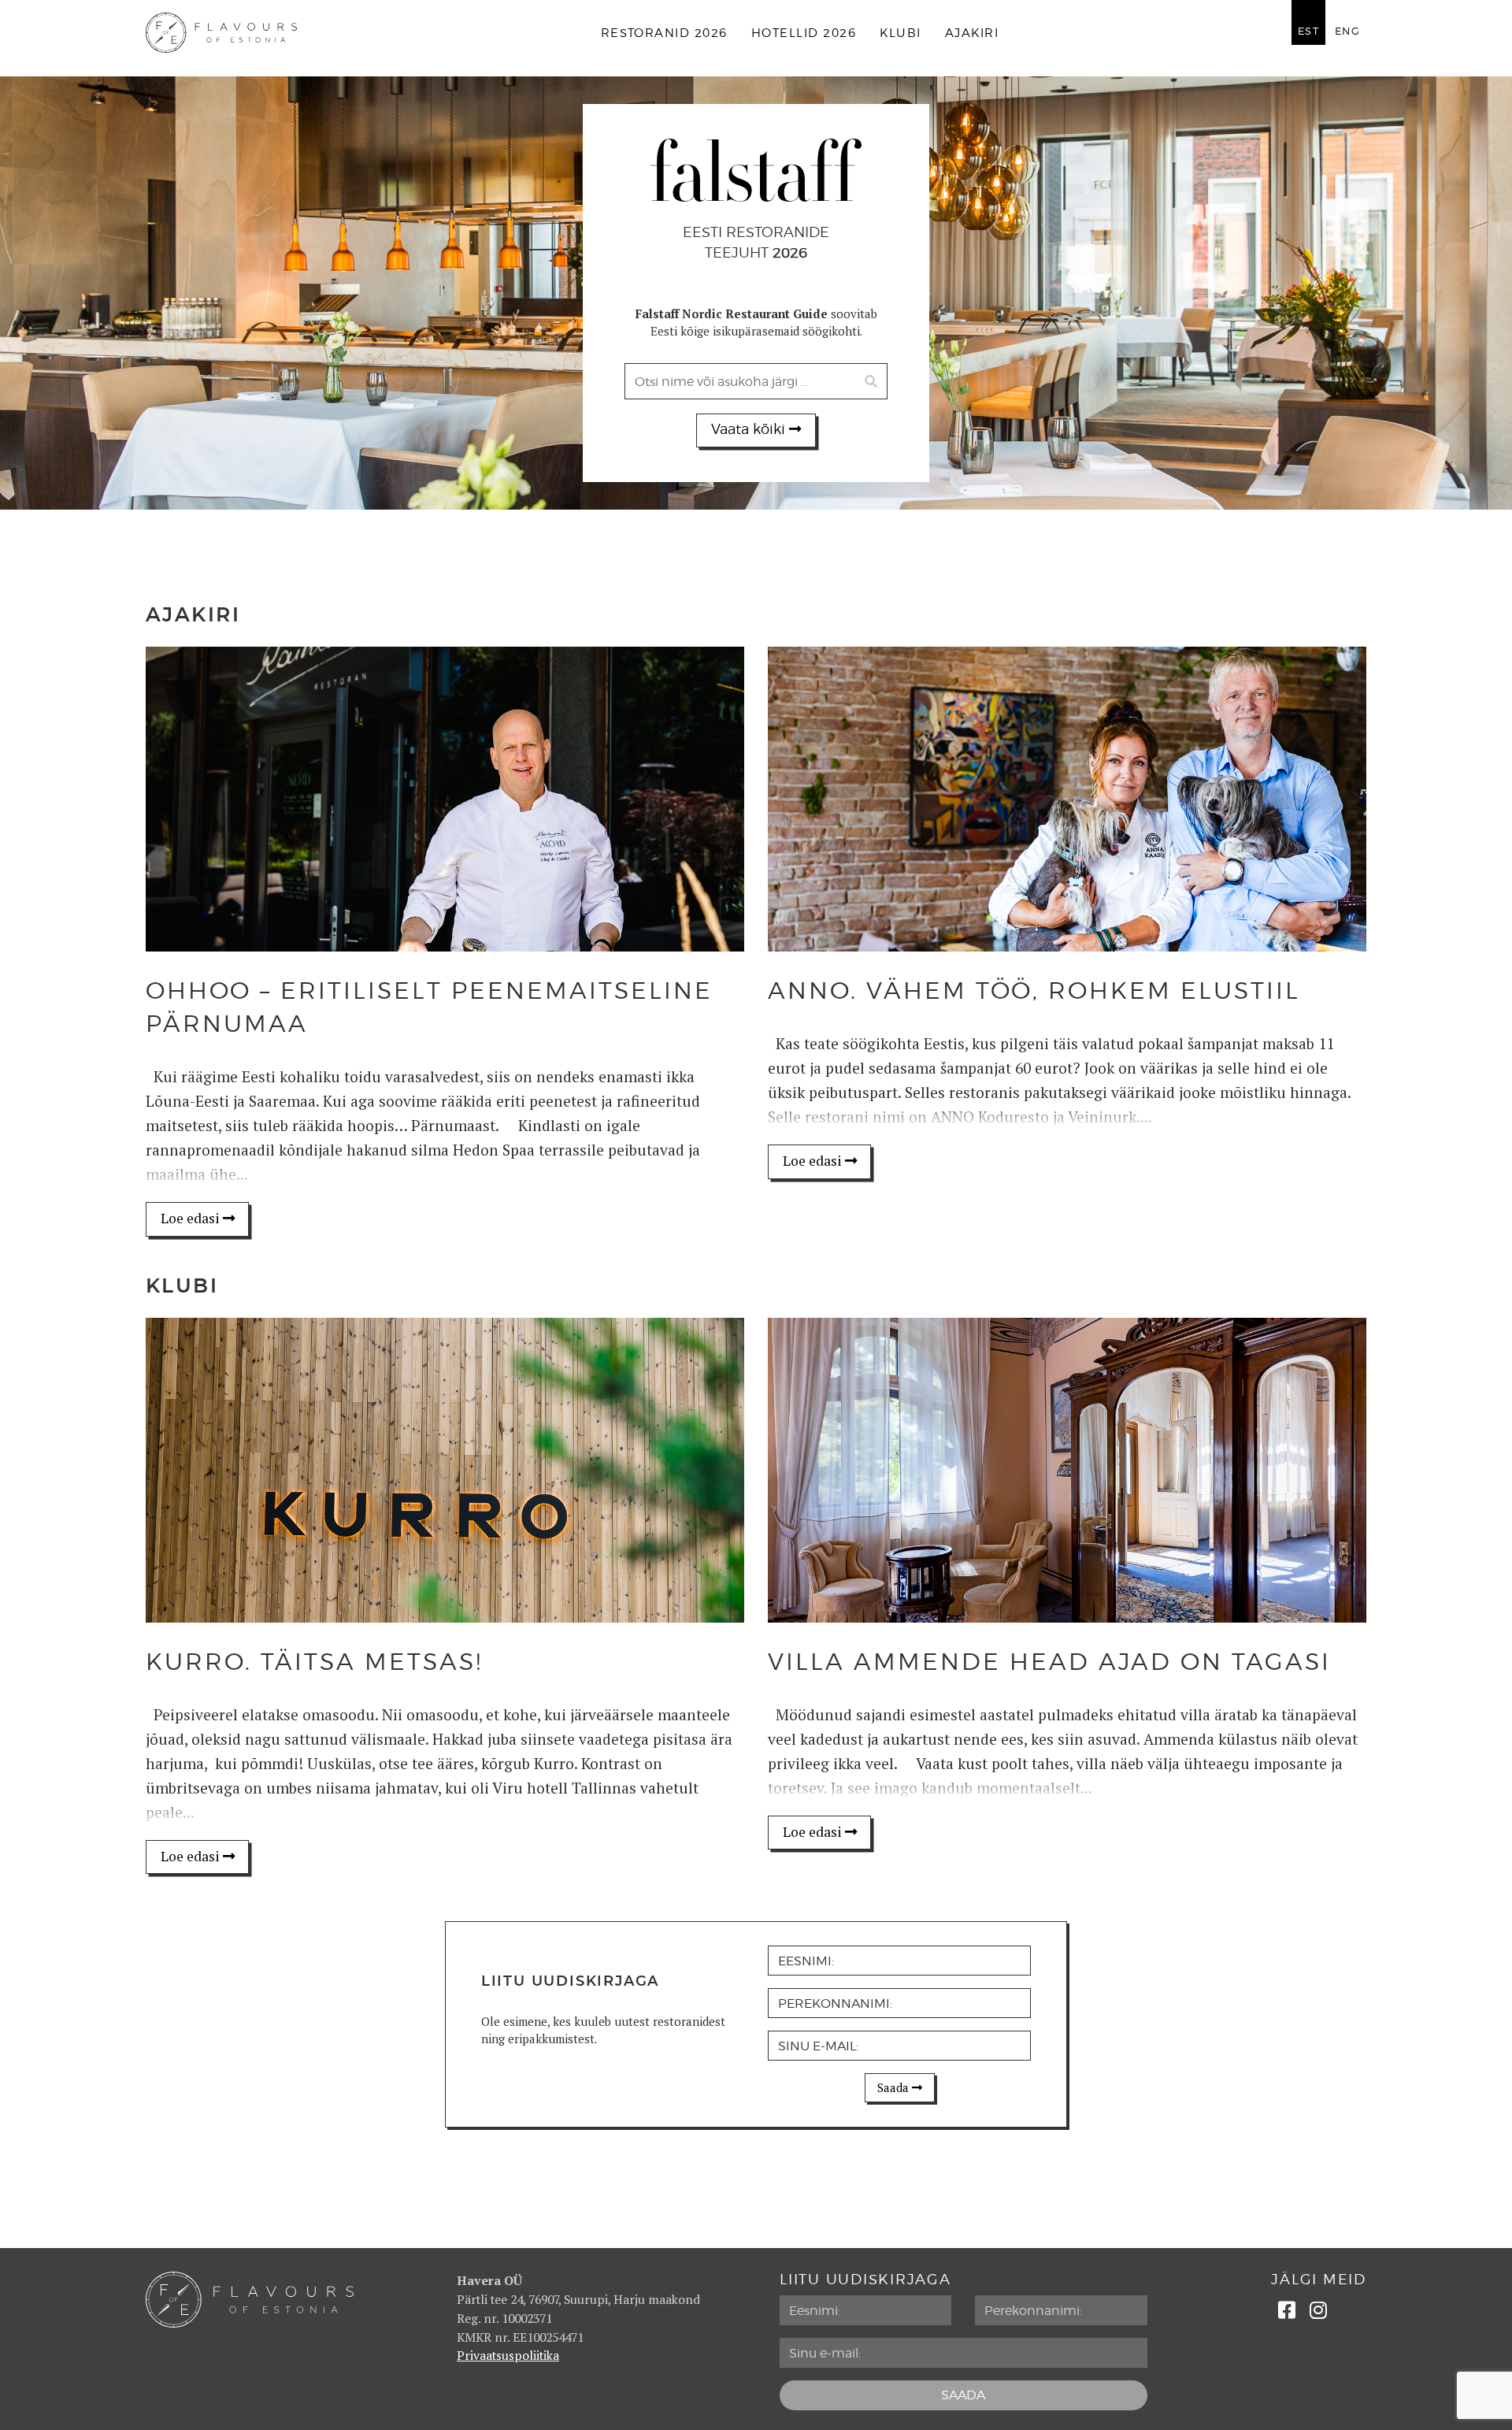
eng (1347, 32)
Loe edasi (192, 1218)
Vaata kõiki (750, 430)
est (1308, 32)
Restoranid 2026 (664, 33)
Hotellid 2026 (804, 33)
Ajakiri (972, 33)
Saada (895, 2087)
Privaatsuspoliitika (508, 2356)
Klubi (900, 33)
